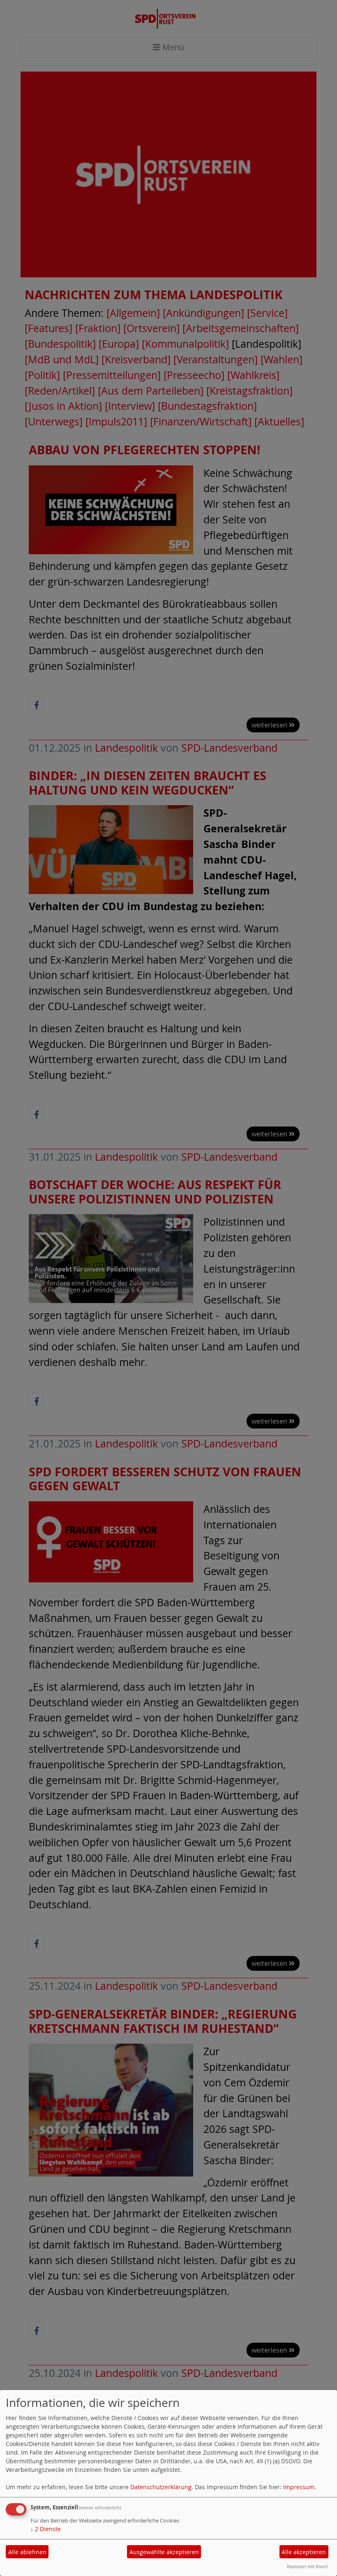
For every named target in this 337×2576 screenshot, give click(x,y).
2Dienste (46, 2529)
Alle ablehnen (27, 2552)
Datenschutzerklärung (161, 2487)
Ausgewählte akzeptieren (164, 2552)
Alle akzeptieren (304, 2552)
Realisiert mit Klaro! (307, 2566)
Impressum (299, 2487)
